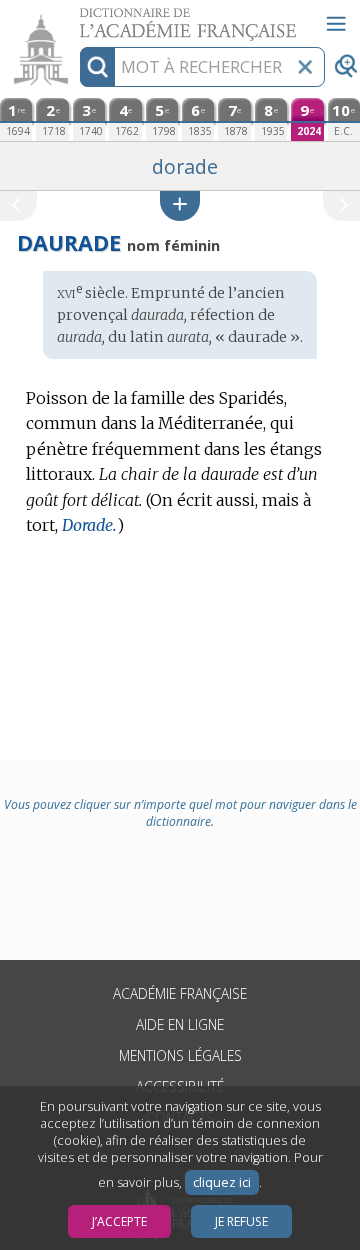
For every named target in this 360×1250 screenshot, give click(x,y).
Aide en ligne (180, 1024)
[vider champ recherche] (305, 67)
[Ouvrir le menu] (336, 24)
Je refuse (241, 1221)
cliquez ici (222, 1182)
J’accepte (119, 1221)
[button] (180, 205)
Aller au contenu (77, 17)
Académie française (180, 993)
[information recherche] (97, 67)
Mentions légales (180, 1055)
